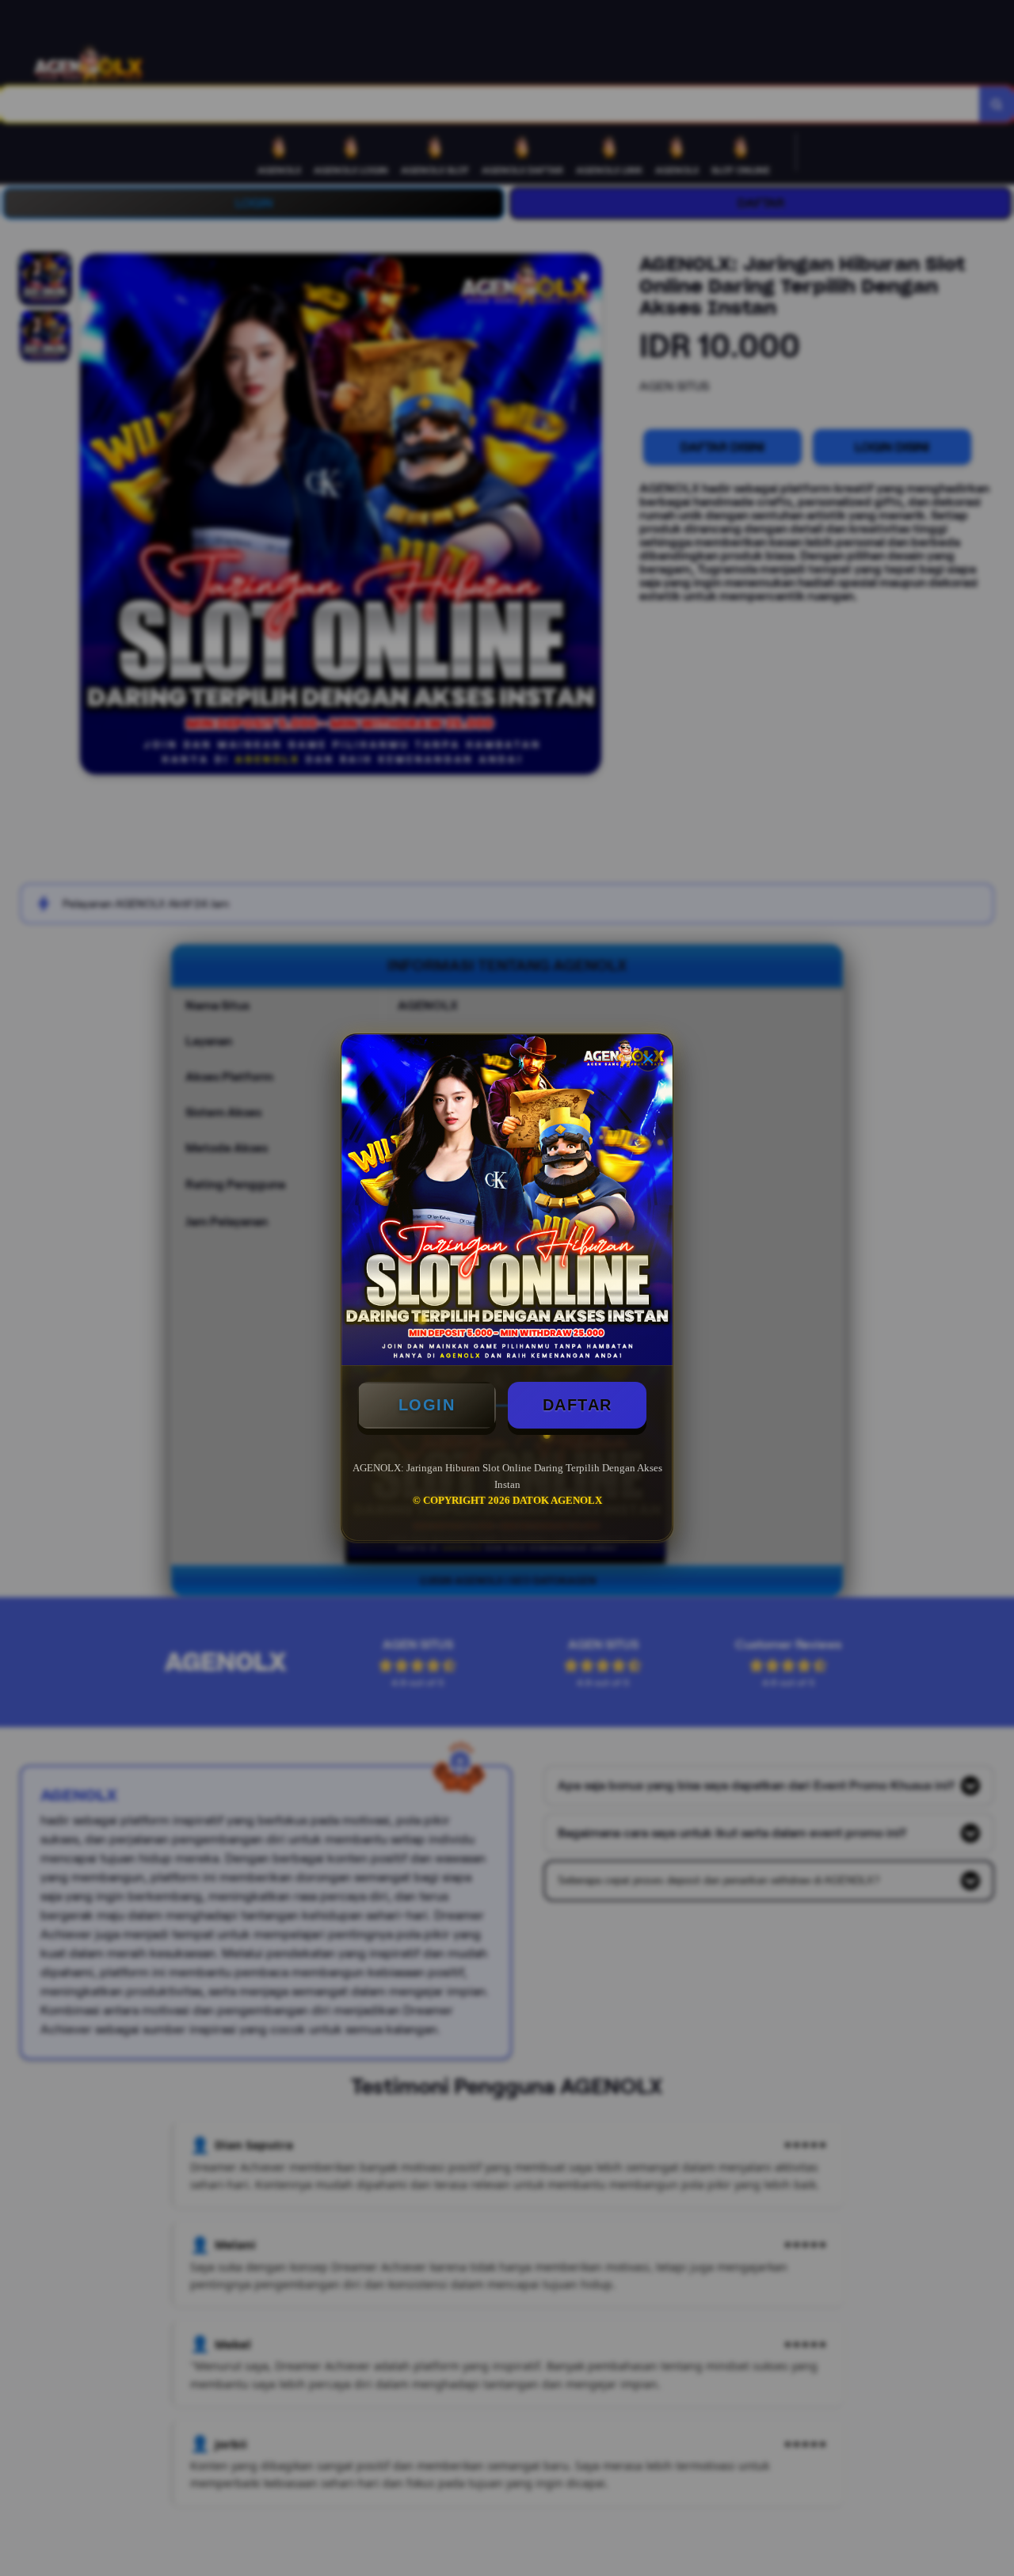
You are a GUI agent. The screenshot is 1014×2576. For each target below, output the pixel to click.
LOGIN (427, 1405)
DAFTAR (578, 1405)
